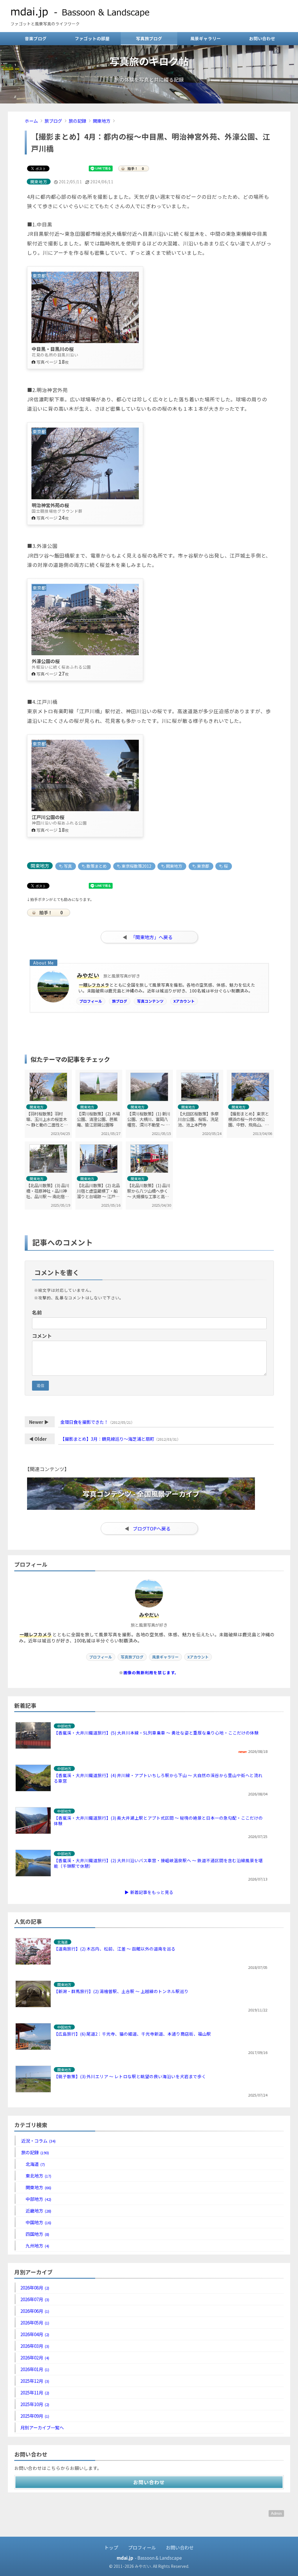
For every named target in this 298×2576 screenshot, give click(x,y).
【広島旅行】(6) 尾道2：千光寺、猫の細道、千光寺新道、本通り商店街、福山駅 (132, 2034)
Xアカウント (184, 1001)
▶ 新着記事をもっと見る (149, 1892)
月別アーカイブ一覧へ (42, 2427)
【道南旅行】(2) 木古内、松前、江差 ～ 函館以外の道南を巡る (115, 1949)
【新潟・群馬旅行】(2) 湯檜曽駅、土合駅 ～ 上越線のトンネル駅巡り (121, 1991)
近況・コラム (38, 2141)
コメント (42, 1336)
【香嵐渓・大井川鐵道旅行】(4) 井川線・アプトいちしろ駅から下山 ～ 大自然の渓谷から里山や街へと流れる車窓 (158, 1778)
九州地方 (37, 2245)
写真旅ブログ (149, 38)
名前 (37, 1312)
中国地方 (38, 2222)
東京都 (203, 866)
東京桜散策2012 (136, 866)
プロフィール (91, 1001)
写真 (67, 866)
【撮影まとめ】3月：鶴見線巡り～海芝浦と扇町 (107, 1439)
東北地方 (38, 2176)
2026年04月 (35, 2334)
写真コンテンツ (150, 1001)
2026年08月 (35, 2287)
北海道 (35, 2164)
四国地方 (37, 2234)
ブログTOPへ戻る (152, 1528)
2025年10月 (35, 2404)
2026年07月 (35, 2299)
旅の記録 (77, 121)
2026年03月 (35, 2346)
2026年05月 (35, 2322)
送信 (40, 1385)
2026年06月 (35, 2311)
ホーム (31, 121)
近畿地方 (38, 2210)
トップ (111, 2547)
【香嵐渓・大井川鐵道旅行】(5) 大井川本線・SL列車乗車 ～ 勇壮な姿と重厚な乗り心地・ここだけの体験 (156, 1733)
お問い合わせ (262, 38)
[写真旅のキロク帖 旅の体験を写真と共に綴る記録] (149, 101)
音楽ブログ (36, 38)
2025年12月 (35, 2381)
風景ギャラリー (206, 38)
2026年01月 (35, 2369)
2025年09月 (35, 2416)
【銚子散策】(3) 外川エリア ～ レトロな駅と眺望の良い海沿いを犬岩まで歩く (130, 2076)
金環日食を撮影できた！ (84, 1422)
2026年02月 (35, 2357)
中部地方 (38, 2199)
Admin (276, 2513)
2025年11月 (35, 2392)
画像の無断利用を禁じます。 (151, 1672)
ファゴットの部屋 (92, 38)
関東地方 (102, 121)
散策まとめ (96, 866)
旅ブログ (53, 121)
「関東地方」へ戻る (152, 937)
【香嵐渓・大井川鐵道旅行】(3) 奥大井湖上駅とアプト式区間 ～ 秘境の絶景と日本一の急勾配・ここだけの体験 (158, 1821)
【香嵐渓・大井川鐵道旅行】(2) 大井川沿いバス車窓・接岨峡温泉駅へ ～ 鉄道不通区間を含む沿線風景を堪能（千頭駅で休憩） (158, 1863)
